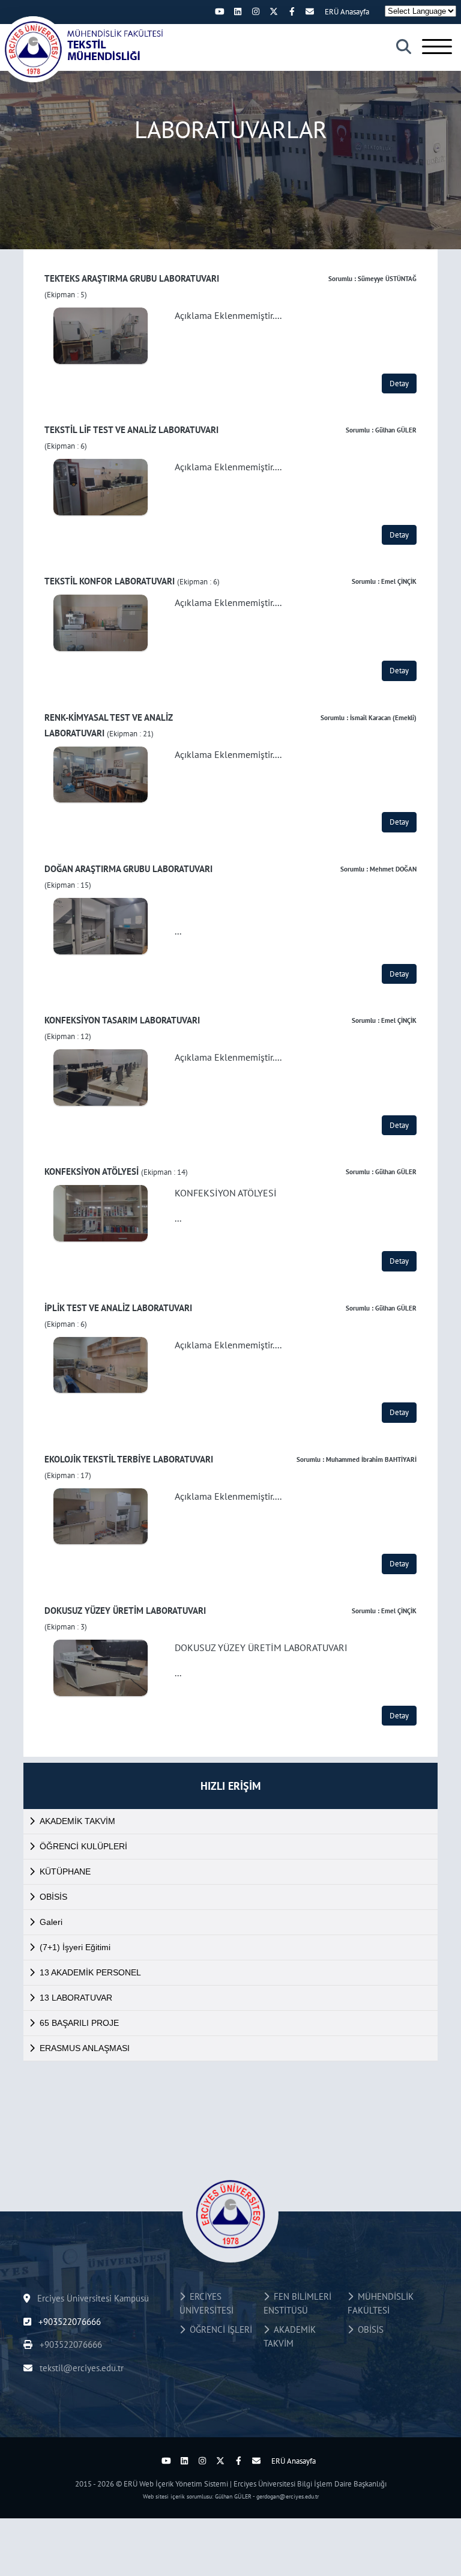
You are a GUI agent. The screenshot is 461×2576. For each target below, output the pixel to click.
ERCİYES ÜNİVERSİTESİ (206, 2303)
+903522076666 (68, 2322)
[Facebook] (292, 11)
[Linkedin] (238, 11)
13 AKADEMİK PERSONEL (90, 1972)
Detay (399, 383)
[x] (274, 11)
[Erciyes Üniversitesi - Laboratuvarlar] (84, 49)
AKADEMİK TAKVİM (77, 1821)
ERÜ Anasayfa (347, 12)
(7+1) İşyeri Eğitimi (75, 1947)
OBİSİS (53, 1897)
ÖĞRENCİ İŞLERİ (218, 2329)
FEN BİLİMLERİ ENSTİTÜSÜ (297, 2303)
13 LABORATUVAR (76, 1998)
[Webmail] (310, 11)
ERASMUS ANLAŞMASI (85, 2048)
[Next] (202, 11)
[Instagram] (256, 11)
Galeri (51, 1922)
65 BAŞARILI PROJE (79, 2023)
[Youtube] (220, 11)
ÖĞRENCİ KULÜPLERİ (83, 1846)
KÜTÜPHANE (65, 1871)
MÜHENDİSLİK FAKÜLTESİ (381, 2303)
